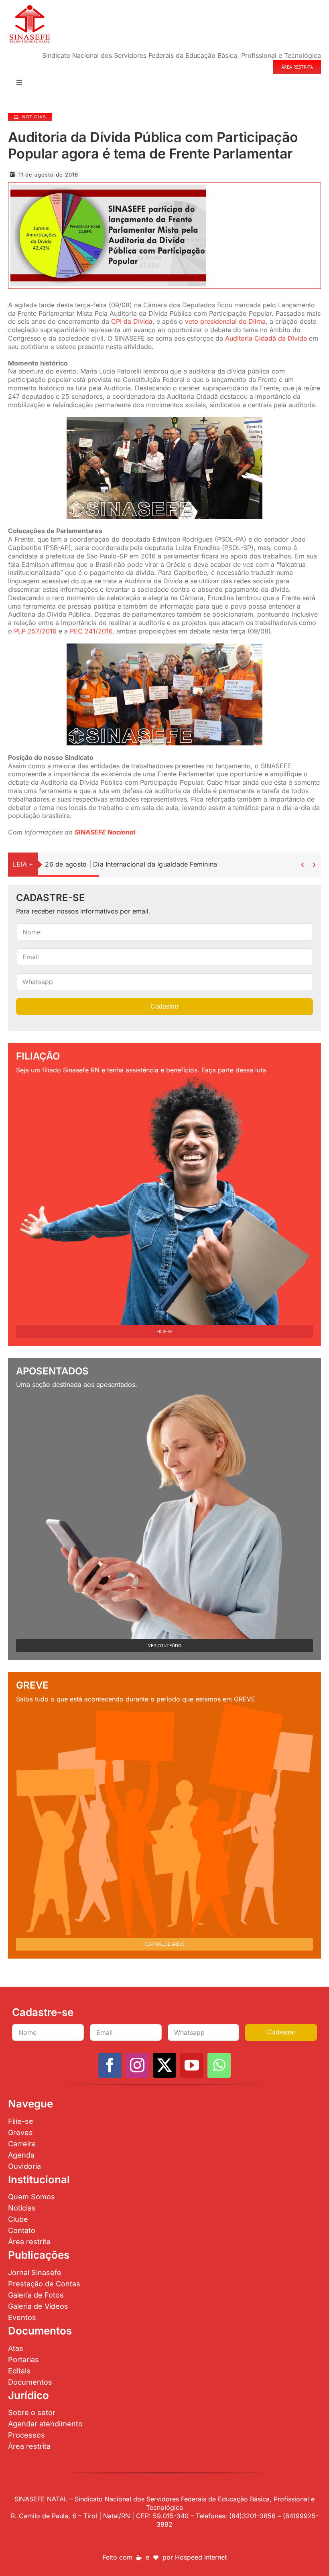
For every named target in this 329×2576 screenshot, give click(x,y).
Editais (19, 2371)
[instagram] (137, 2065)
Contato (22, 2230)
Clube (18, 2219)
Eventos (22, 2317)
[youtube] (192, 2065)
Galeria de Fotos (36, 2295)
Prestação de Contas (44, 2284)
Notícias (22, 2208)
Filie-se (21, 2121)
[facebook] (110, 2065)
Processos (26, 2435)
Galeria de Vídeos (38, 2306)
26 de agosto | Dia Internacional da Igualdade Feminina (131, 864)
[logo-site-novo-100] (29, 7)
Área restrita (29, 2242)
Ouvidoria (24, 2166)
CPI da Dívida (132, 321)
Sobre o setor (32, 2413)
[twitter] (164, 2065)
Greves (20, 2132)
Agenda (21, 2155)
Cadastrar (164, 1006)
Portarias (23, 2360)
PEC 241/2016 (91, 631)
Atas (16, 2348)
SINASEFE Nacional (105, 832)
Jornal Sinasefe (35, 2273)
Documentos (30, 2382)
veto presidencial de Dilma (225, 321)
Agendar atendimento (45, 2424)
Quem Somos (31, 2197)
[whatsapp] (219, 2065)
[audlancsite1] (108, 188)
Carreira (22, 2144)
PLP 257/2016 (35, 631)
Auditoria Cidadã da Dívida (266, 338)
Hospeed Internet (201, 2557)
